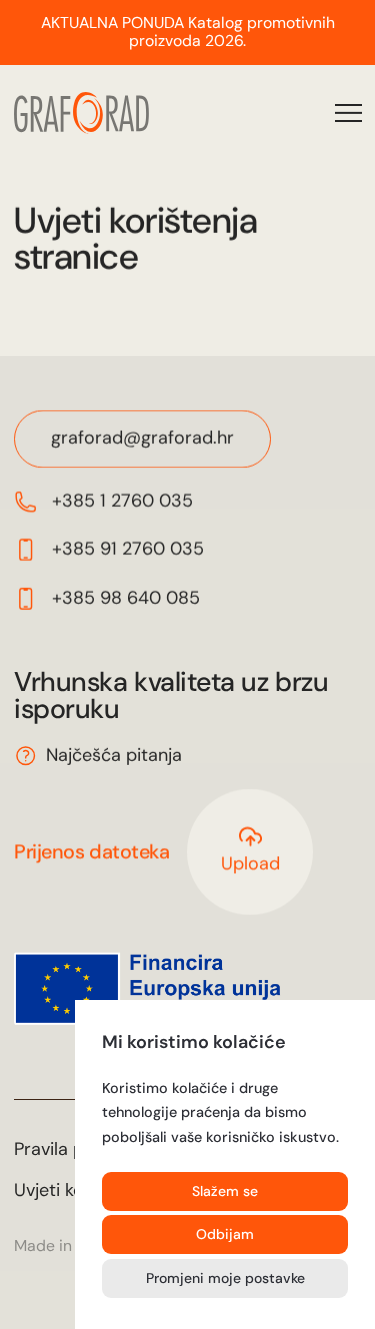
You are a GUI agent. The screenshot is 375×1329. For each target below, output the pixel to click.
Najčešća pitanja (114, 755)
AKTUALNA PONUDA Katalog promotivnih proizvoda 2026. (188, 32)
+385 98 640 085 (125, 598)
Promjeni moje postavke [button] (225, 1278)
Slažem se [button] (225, 1191)
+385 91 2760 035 (127, 549)
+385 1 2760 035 (121, 501)
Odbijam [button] (225, 1234)
